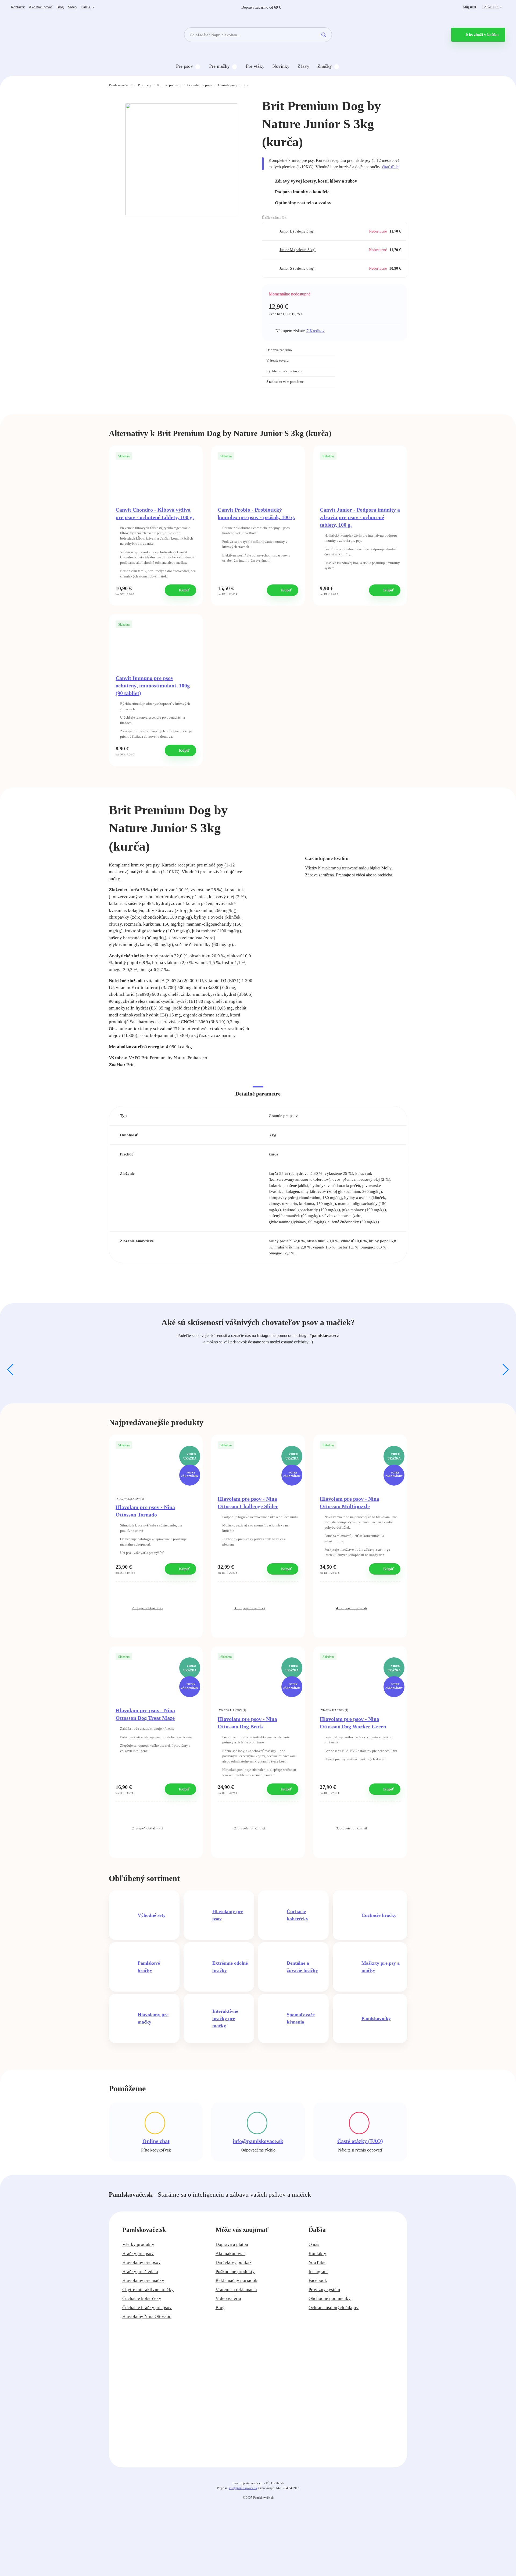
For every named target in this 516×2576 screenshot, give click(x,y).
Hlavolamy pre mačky (143, 2280)
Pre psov (184, 66)
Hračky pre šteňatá (140, 2272)
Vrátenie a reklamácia (236, 2290)
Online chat (156, 2141)
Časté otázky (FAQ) (360, 2141)
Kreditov (316, 331)
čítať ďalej (391, 167)
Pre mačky (219, 66)
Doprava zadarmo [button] (279, 350)
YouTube (317, 2262)
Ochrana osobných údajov (334, 2308)
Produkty (145, 85)
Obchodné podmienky (330, 2298)
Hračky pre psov (138, 2254)
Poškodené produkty (235, 2272)
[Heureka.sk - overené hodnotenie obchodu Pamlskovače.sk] (375, 357)
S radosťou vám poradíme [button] (285, 382)
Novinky (281, 66)
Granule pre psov (200, 85)
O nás (314, 2244)
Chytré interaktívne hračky (148, 2290)
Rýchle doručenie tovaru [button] (284, 371)
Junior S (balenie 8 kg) (297, 268)
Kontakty (18, 7)
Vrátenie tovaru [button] (277, 360)
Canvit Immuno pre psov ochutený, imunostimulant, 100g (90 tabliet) (153, 686)
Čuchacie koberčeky (142, 2298)
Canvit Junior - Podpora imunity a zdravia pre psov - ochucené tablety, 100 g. (360, 517)
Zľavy (303, 66)
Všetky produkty (138, 2244)
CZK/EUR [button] (490, 7)
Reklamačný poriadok (236, 2280)
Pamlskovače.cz (120, 85)
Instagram (318, 2272)
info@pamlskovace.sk (258, 2141)
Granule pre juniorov (233, 85)
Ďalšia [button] (86, 7)
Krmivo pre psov (169, 85)
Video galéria (228, 2298)
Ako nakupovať (41, 7)
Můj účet (470, 7)
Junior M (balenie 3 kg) (298, 250)
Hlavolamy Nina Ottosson (147, 2316)
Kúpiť (184, 590)
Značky (325, 66)
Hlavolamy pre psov (141, 2262)
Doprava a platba (232, 2244)
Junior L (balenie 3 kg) (297, 231)
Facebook (318, 2280)
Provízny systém (324, 2290)
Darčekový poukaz (234, 2262)
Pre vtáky (255, 66)
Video (72, 7)
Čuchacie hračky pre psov (147, 2308)
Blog (60, 7)
